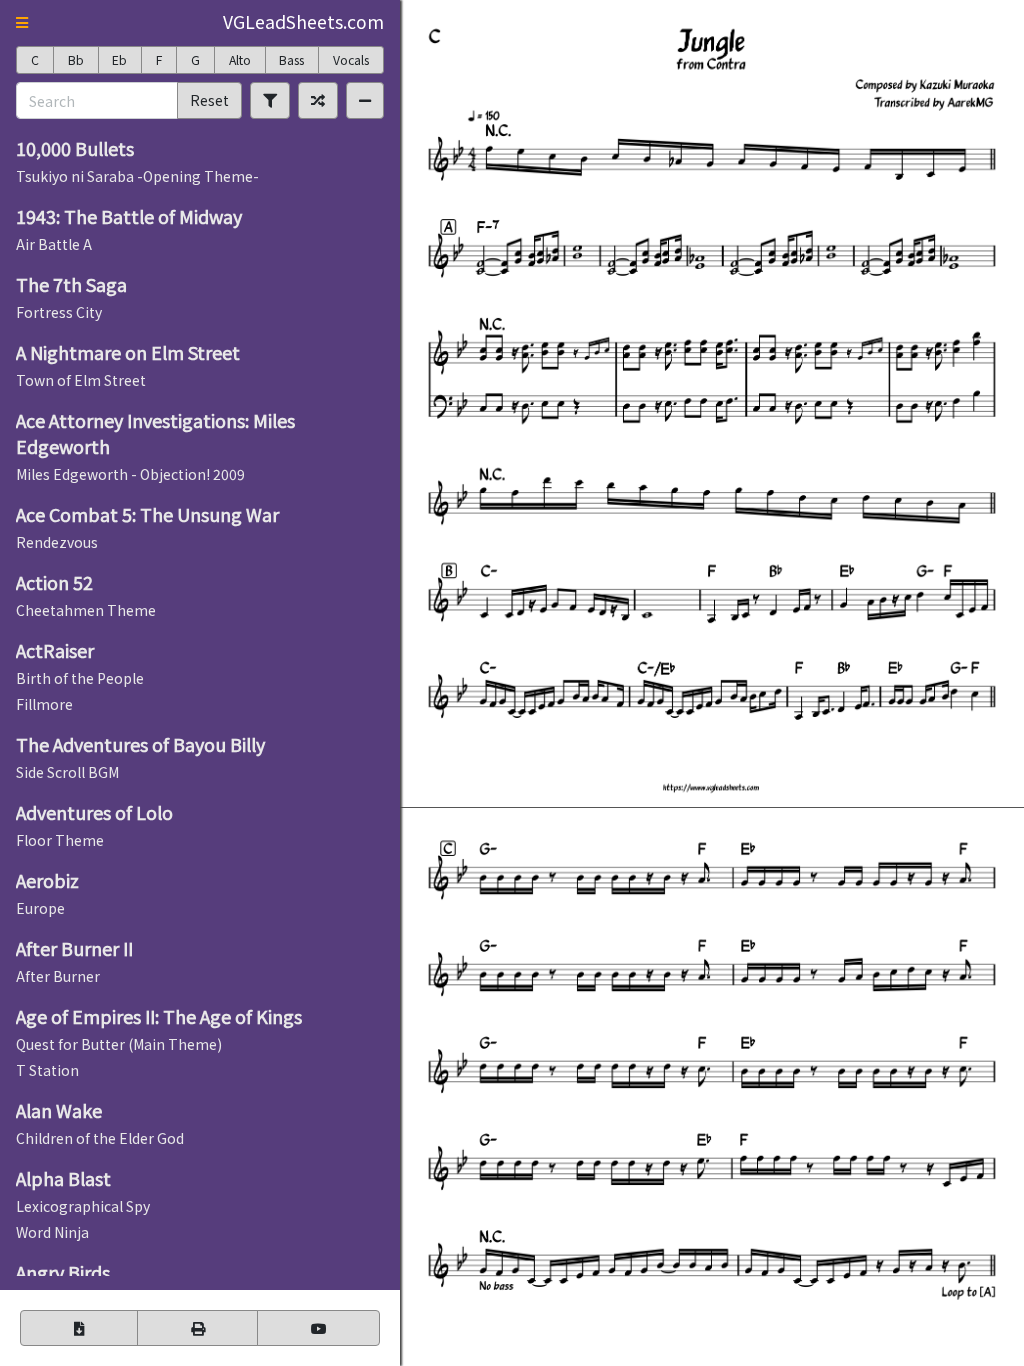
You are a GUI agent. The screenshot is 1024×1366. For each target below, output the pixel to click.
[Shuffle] (318, 100)
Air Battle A (54, 244)
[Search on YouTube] (318, 1328)
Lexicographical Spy (83, 1206)
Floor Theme (60, 840)
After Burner (58, 976)
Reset (209, 100)
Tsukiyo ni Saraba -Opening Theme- (137, 176)
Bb (76, 60)
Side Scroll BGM (67, 772)
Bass (291, 60)
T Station (47, 1070)
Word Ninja (52, 1232)
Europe (40, 908)
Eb (119, 60)
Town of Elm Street (81, 380)
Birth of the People (80, 678)
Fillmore (44, 704)
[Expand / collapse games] (365, 100)
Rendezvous (57, 542)
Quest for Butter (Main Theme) (119, 1044)
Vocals (351, 60)
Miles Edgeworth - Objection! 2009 (130, 474)
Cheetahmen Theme (86, 610)
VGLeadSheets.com (303, 21)
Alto (240, 60)
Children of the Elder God (100, 1138)
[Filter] (270, 100)
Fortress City (59, 312)
